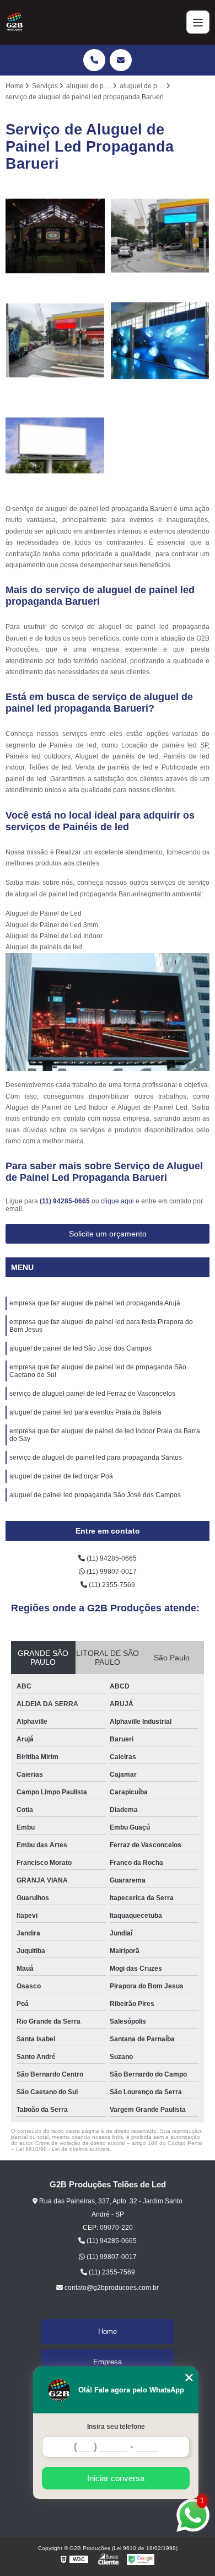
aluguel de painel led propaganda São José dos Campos (95, 1495)
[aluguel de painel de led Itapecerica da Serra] (160, 341)
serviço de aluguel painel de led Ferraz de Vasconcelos (92, 1394)
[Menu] (198, 22)
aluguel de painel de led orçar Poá (61, 1476)
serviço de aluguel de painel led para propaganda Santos (96, 1458)
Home (108, 2332)
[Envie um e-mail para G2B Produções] (121, 60)
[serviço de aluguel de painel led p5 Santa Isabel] (160, 236)
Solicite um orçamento (108, 1234)
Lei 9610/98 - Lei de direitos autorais (63, 2149)
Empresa (108, 2362)
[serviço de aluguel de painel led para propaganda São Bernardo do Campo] (55, 445)
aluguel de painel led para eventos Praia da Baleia (85, 1412)
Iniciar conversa (116, 2478)
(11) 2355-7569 (111, 1585)
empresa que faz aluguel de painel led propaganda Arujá (95, 1303)
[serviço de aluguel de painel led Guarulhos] (55, 236)
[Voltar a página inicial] (14, 22)
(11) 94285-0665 (66, 1201)
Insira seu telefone (116, 2427)
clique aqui (117, 1201)
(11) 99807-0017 (111, 1572)
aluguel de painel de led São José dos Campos (80, 1348)
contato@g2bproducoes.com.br (111, 2288)
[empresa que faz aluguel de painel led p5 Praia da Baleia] (55, 341)
